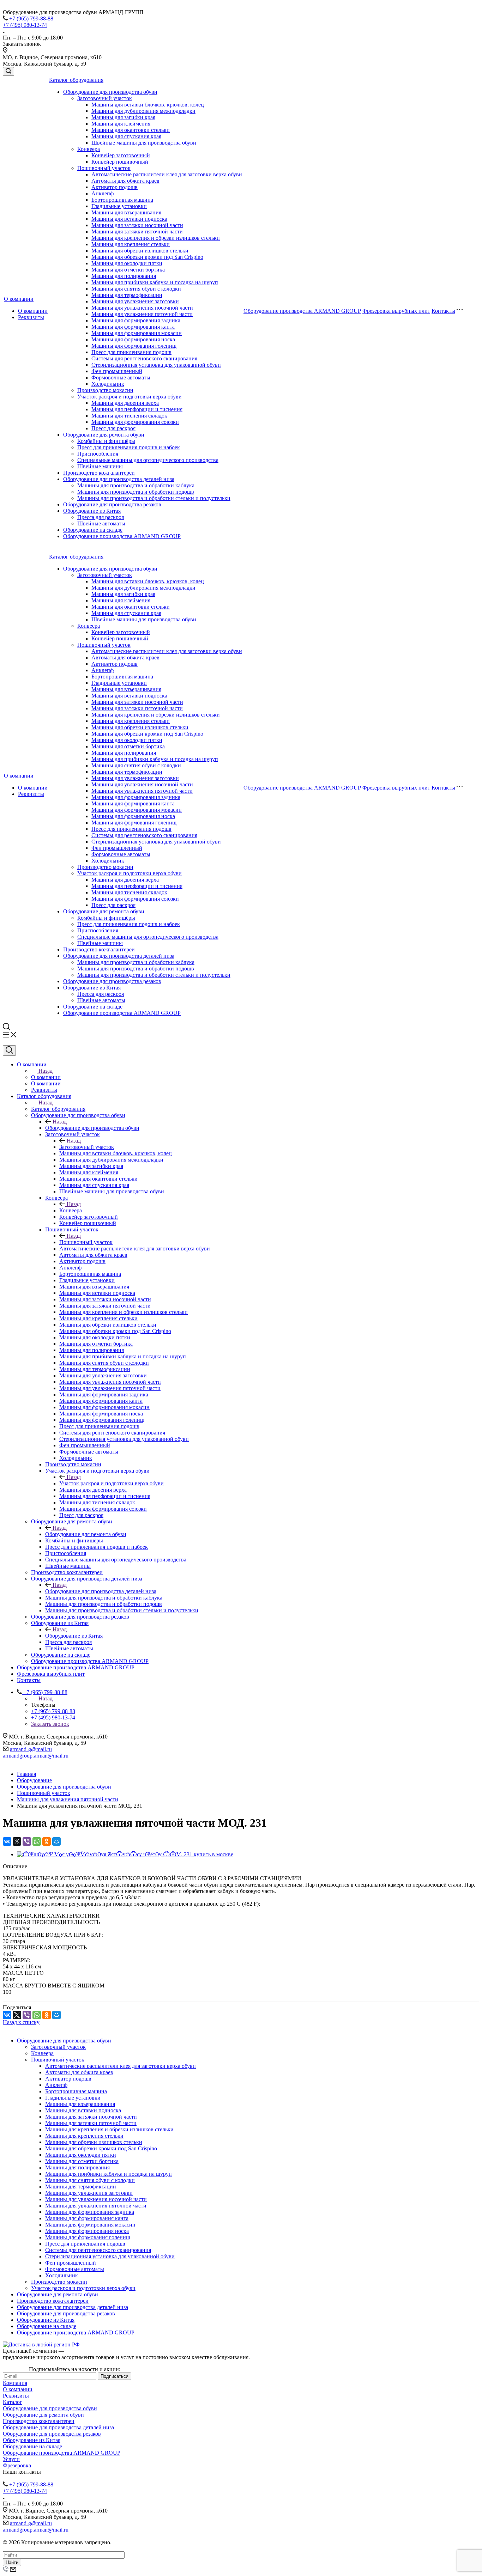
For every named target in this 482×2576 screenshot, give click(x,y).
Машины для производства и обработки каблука (136, 485)
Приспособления (98, 454)
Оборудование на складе (93, 530)
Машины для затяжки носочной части (137, 225)
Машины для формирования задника (136, 320)
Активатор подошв (115, 187)
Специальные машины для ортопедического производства (148, 460)
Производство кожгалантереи (99, 473)
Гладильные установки (119, 206)
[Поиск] (8, 71)
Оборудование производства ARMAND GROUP (122, 536)
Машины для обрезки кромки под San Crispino (147, 257)
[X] (17, 1841)
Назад (46, 1071)
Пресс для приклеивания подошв (131, 352)
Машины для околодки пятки (127, 263)
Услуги (11, 2459)
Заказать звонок (50, 1724)
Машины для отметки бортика (128, 270)
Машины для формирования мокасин (137, 333)
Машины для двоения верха (125, 403)
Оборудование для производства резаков (112, 504)
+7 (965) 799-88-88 (31, 19)
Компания (15, 2383)
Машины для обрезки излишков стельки (140, 251)
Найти (12, 2562)
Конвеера (89, 149)
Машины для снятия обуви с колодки (136, 289)
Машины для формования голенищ (134, 346)
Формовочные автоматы (121, 377)
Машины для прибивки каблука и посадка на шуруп (155, 282)
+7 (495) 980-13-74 (25, 25)
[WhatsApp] (37, 1841)
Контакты (443, 311)
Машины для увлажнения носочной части (142, 308)
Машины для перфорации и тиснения (137, 409)
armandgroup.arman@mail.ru (36, 1756)
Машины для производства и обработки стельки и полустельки (154, 498)
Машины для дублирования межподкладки (143, 111)
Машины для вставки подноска (129, 219)
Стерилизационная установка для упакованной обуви (156, 365)
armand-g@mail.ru (31, 1749)
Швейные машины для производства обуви (144, 143)
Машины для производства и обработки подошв (136, 492)
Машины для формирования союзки (135, 422)
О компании (19, 299)
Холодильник (108, 384)
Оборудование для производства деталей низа (119, 479)
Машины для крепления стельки (131, 244)
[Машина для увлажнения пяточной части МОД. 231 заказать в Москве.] (125, 1854)
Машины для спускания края (126, 136)
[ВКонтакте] (7, 1841)
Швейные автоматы (101, 523)
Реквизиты (31, 317)
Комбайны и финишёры (106, 441)
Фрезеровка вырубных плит (396, 311)
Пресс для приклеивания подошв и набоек (129, 447)
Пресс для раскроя (113, 428)
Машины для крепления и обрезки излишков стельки (156, 238)
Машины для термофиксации (127, 295)
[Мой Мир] (56, 1841)
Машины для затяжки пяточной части (137, 232)
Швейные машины (100, 466)
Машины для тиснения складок (129, 416)
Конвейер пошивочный (120, 162)
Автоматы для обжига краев (125, 181)
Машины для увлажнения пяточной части (142, 314)
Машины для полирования (124, 276)
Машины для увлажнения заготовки (135, 301)
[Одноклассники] (47, 1841)
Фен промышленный (117, 371)
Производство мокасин (105, 390)
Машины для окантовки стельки (131, 130)
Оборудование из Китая (92, 511)
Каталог (13, 2402)
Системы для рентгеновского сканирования (144, 358)
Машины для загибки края (123, 117)
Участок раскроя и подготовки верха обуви (129, 397)
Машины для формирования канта (133, 327)
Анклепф (103, 193)
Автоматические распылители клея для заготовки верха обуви (167, 174)
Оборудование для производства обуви (110, 92)
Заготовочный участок (105, 98)
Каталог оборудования (76, 80)
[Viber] (27, 1841)
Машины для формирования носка (133, 339)
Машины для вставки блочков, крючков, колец (148, 105)
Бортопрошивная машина (122, 200)
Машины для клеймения (121, 124)
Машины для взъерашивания (126, 212)
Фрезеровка (17, 2465)
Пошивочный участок (104, 168)
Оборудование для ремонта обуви (104, 435)
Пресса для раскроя (101, 517)
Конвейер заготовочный (121, 155)
